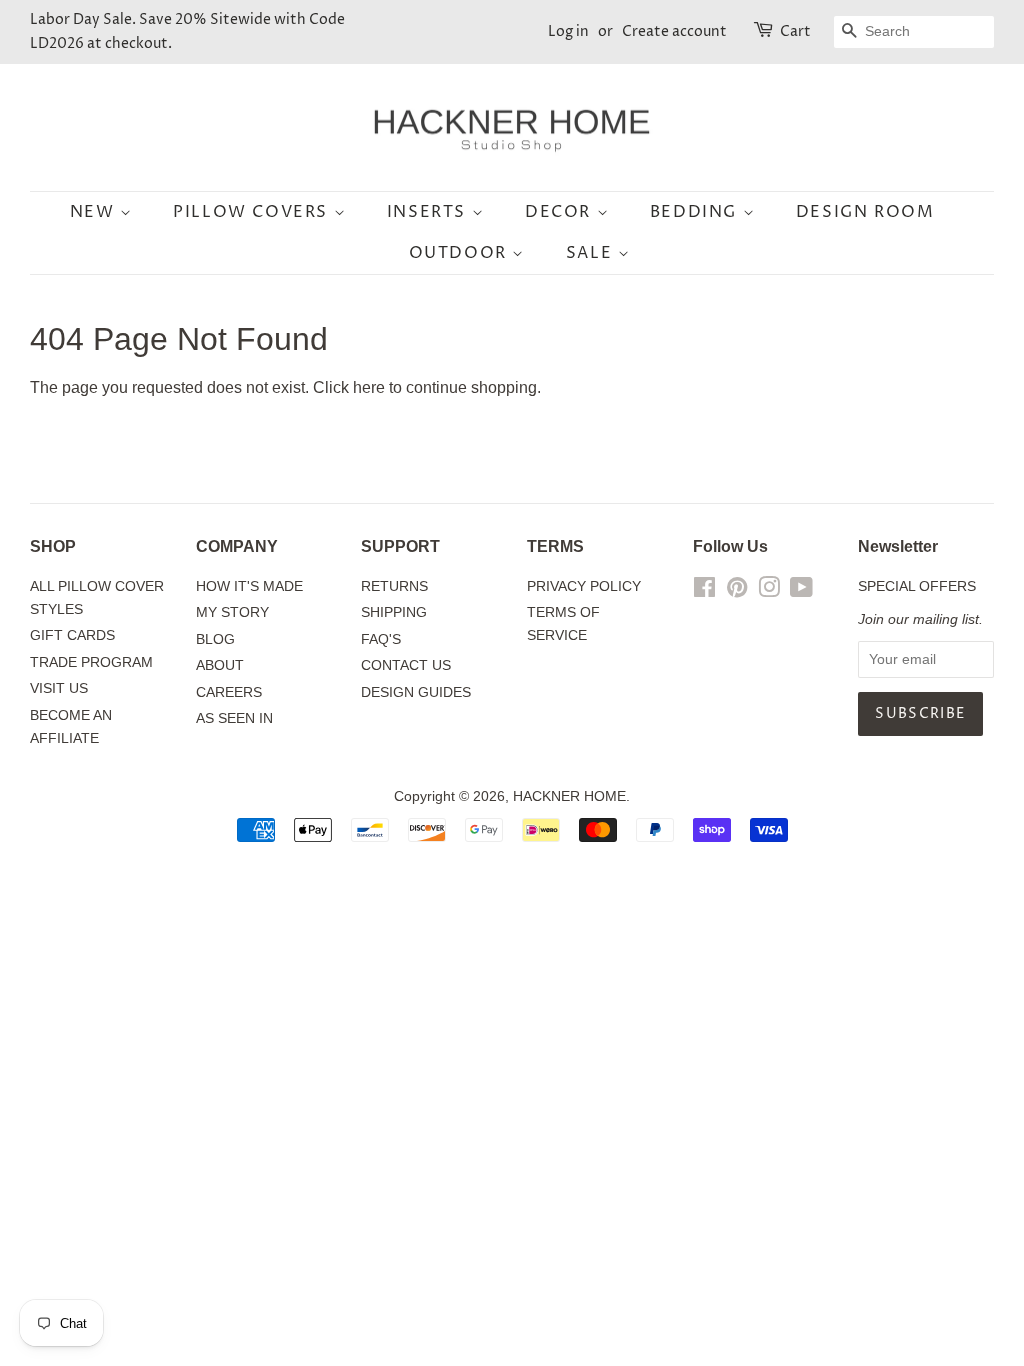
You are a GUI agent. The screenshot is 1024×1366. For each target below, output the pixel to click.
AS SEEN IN (234, 718)
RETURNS (394, 586)
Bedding (696, 212)
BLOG (215, 639)
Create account (674, 31)
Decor (561, 212)
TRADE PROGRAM (91, 662)
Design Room (865, 212)
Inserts (429, 212)
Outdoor (461, 253)
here (369, 387)
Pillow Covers (253, 212)
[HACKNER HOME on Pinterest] (737, 591)
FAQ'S (381, 639)
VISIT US (59, 688)
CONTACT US (406, 665)
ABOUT (220, 665)
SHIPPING (394, 612)
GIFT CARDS (72, 635)
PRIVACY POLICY (584, 586)
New (95, 212)
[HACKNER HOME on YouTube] (801, 591)
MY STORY (232, 612)
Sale (592, 253)
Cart (795, 31)
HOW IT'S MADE (249, 586)
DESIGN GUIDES (416, 692)
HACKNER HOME (569, 796)
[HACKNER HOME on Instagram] (769, 591)
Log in (568, 31)
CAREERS (229, 692)
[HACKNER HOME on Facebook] (704, 591)
